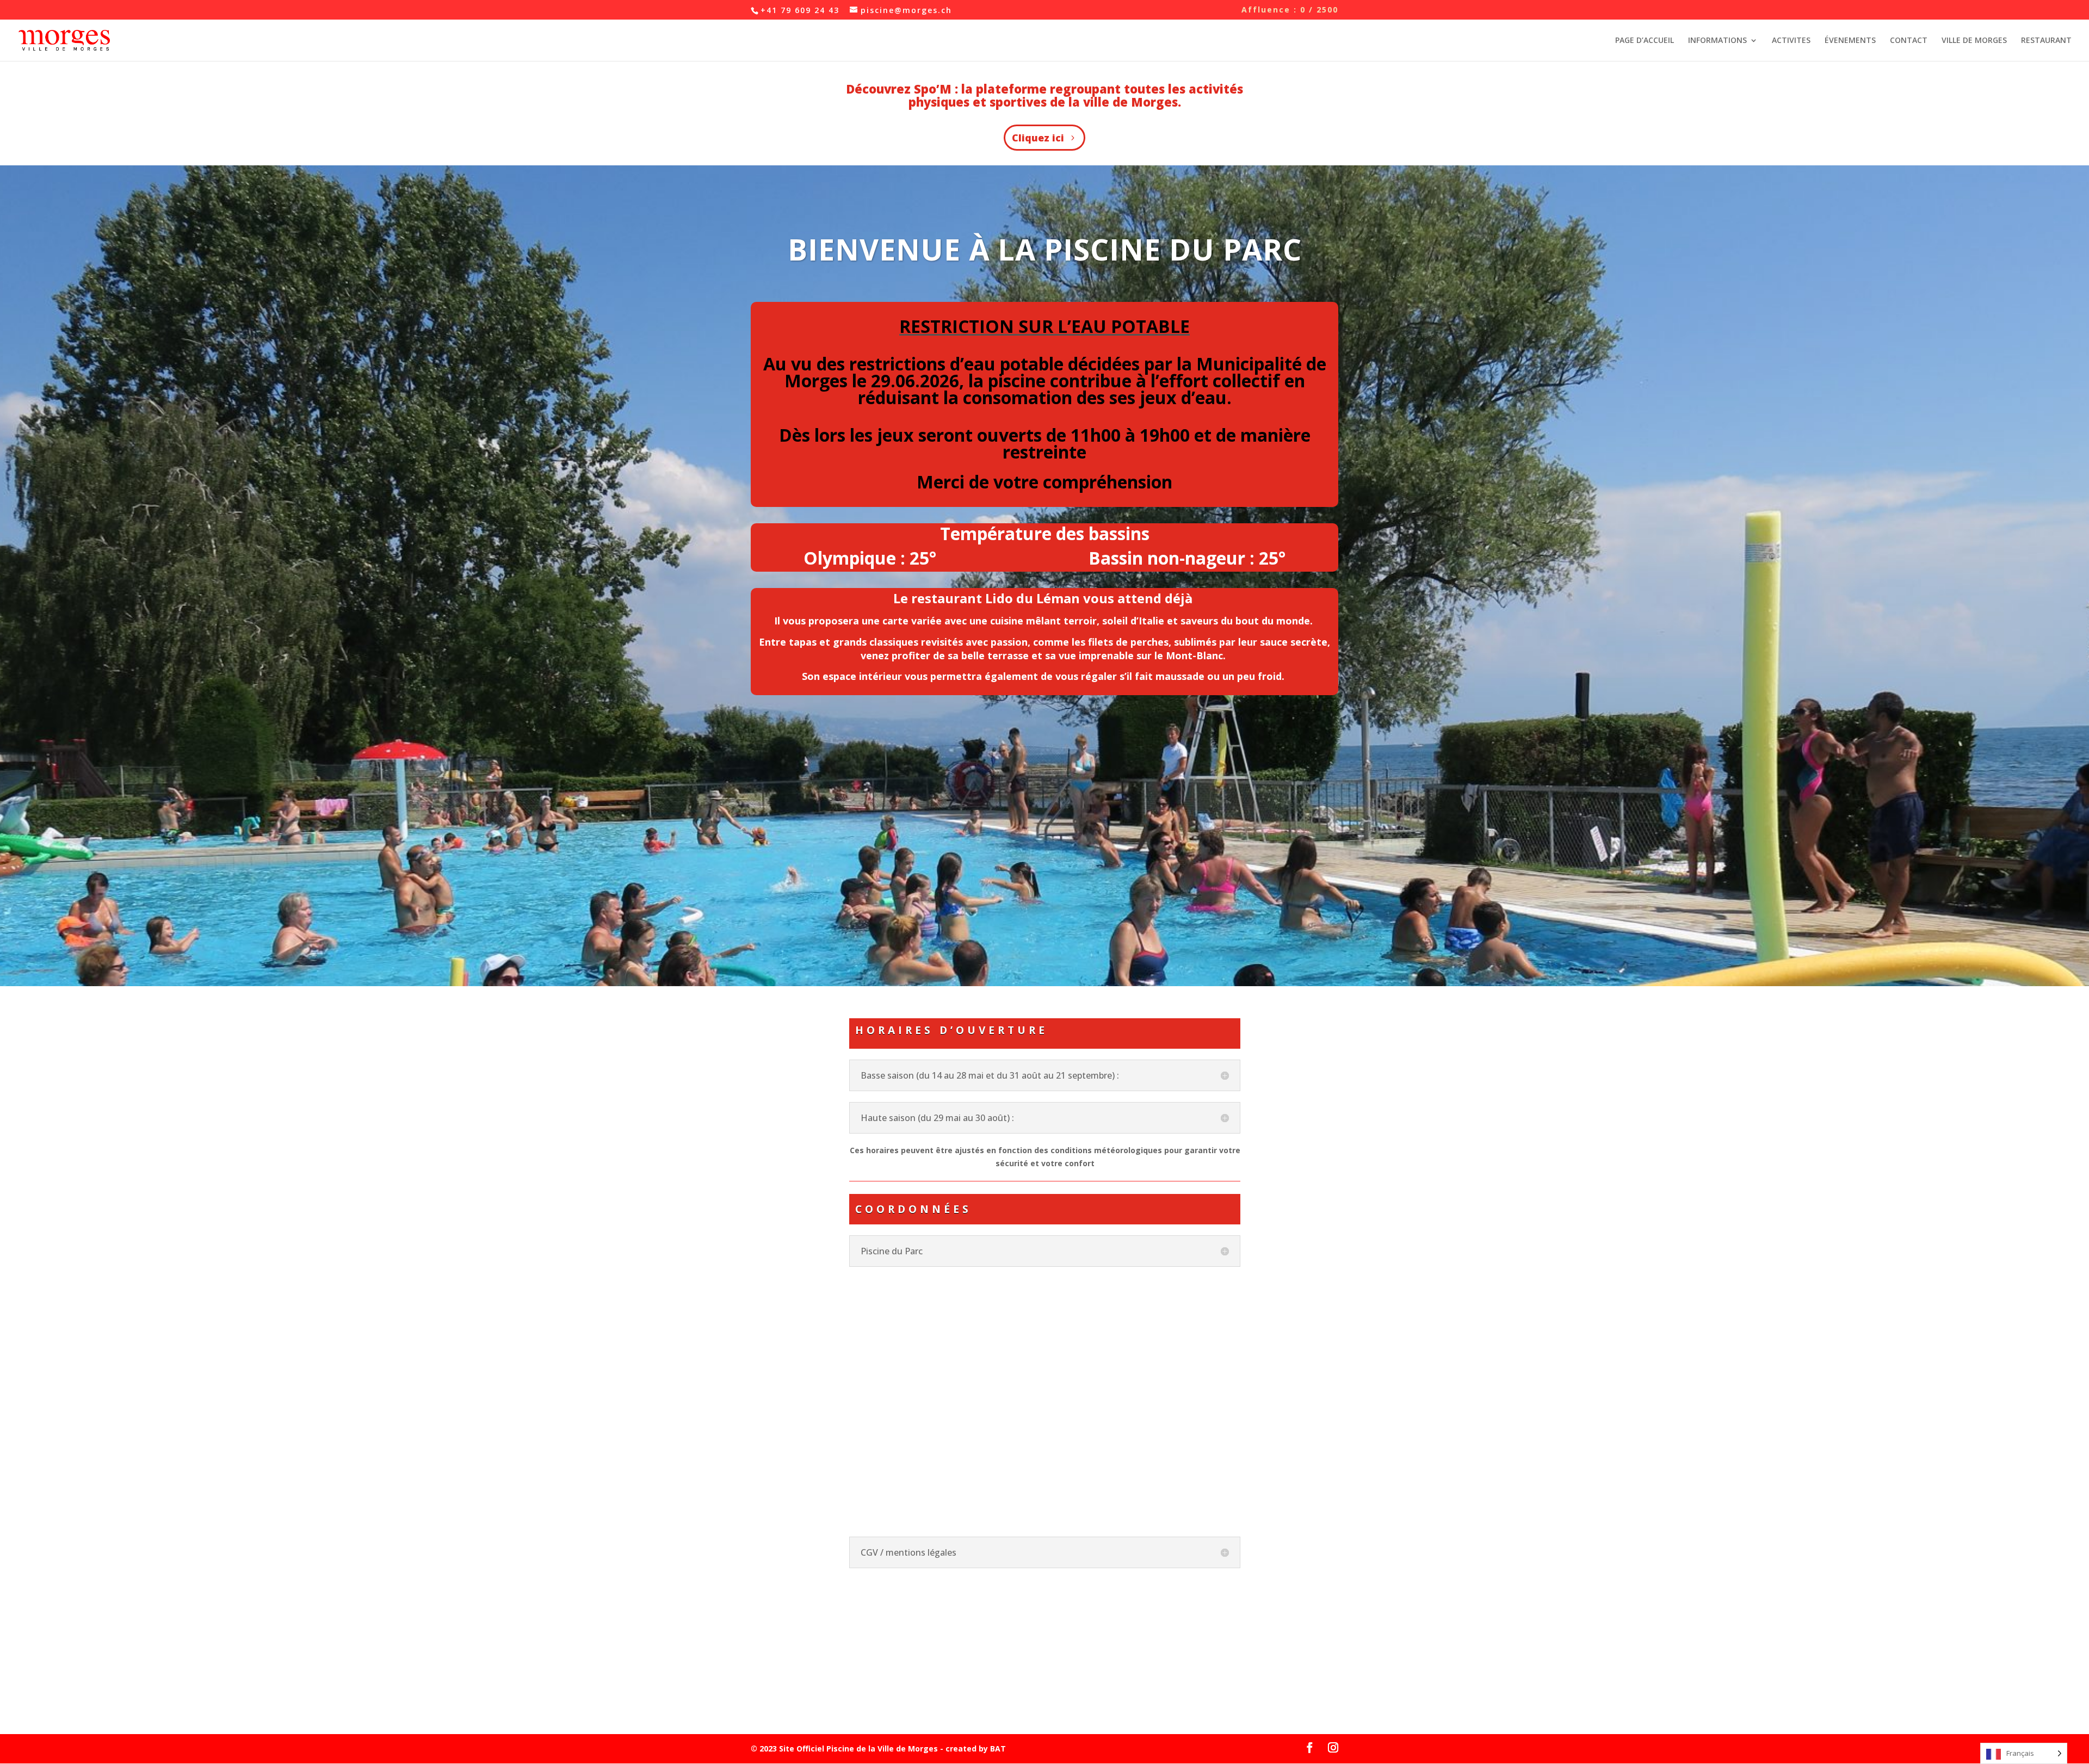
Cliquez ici (1038, 138)
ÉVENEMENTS (1850, 41)
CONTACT (1909, 41)
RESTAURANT (2046, 41)
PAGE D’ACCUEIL (1645, 41)
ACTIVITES (1791, 41)
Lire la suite (771, 1696)
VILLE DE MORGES (1974, 41)
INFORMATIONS (1717, 41)
